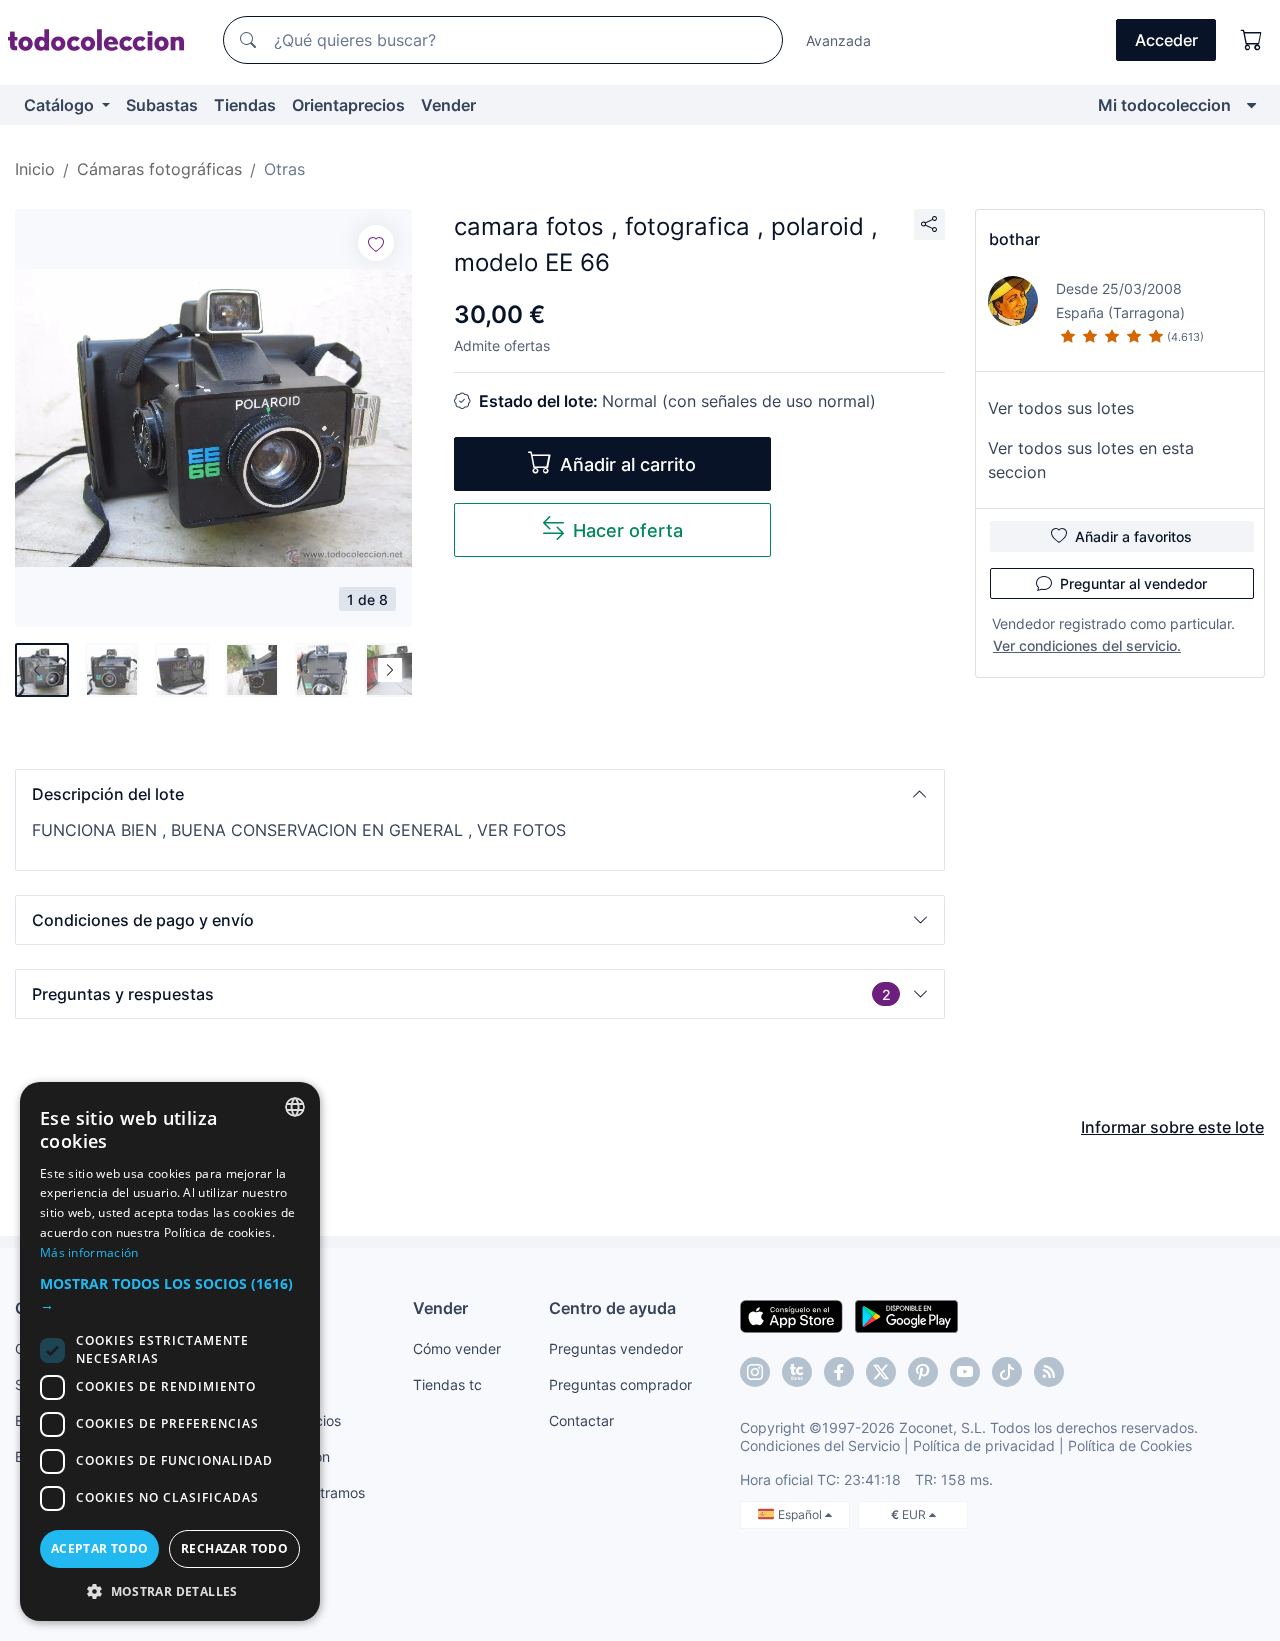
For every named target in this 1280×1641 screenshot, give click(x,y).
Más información (89, 1252)
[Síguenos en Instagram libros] (797, 1372)
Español (801, 1514)
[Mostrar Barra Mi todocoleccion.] (1251, 105)
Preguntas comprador (620, 1384)
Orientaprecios (348, 105)
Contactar (581, 1420)
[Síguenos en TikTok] (1007, 1372)
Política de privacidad (984, 1445)
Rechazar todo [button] (234, 1548)
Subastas (162, 105)
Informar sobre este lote (1172, 1127)
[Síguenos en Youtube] (965, 1372)
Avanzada (838, 40)
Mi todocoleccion (1164, 105)
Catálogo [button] (61, 105)
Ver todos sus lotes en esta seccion (1091, 460)
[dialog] (170, 1351)
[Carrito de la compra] (1252, 40)
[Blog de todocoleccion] (1049, 1372)
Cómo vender (457, 1348)
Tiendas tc (447, 1384)
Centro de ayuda (612, 1308)
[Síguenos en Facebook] (839, 1372)
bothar (1014, 239)
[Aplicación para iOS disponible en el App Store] (791, 1315)
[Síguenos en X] (881, 1372)
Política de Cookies (1130, 1445)
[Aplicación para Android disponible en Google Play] (906, 1315)
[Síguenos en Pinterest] (923, 1372)
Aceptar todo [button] (100, 1548)
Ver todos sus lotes (1061, 408)
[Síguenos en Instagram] (755, 1372)
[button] (480, 794)
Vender (448, 105)
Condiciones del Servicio (820, 1445)
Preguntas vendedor (616, 1348)
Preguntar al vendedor (1133, 583)
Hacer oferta (628, 530)
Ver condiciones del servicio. (1087, 645)
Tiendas (245, 105)
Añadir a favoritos (1133, 536)
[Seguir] (376, 243)
